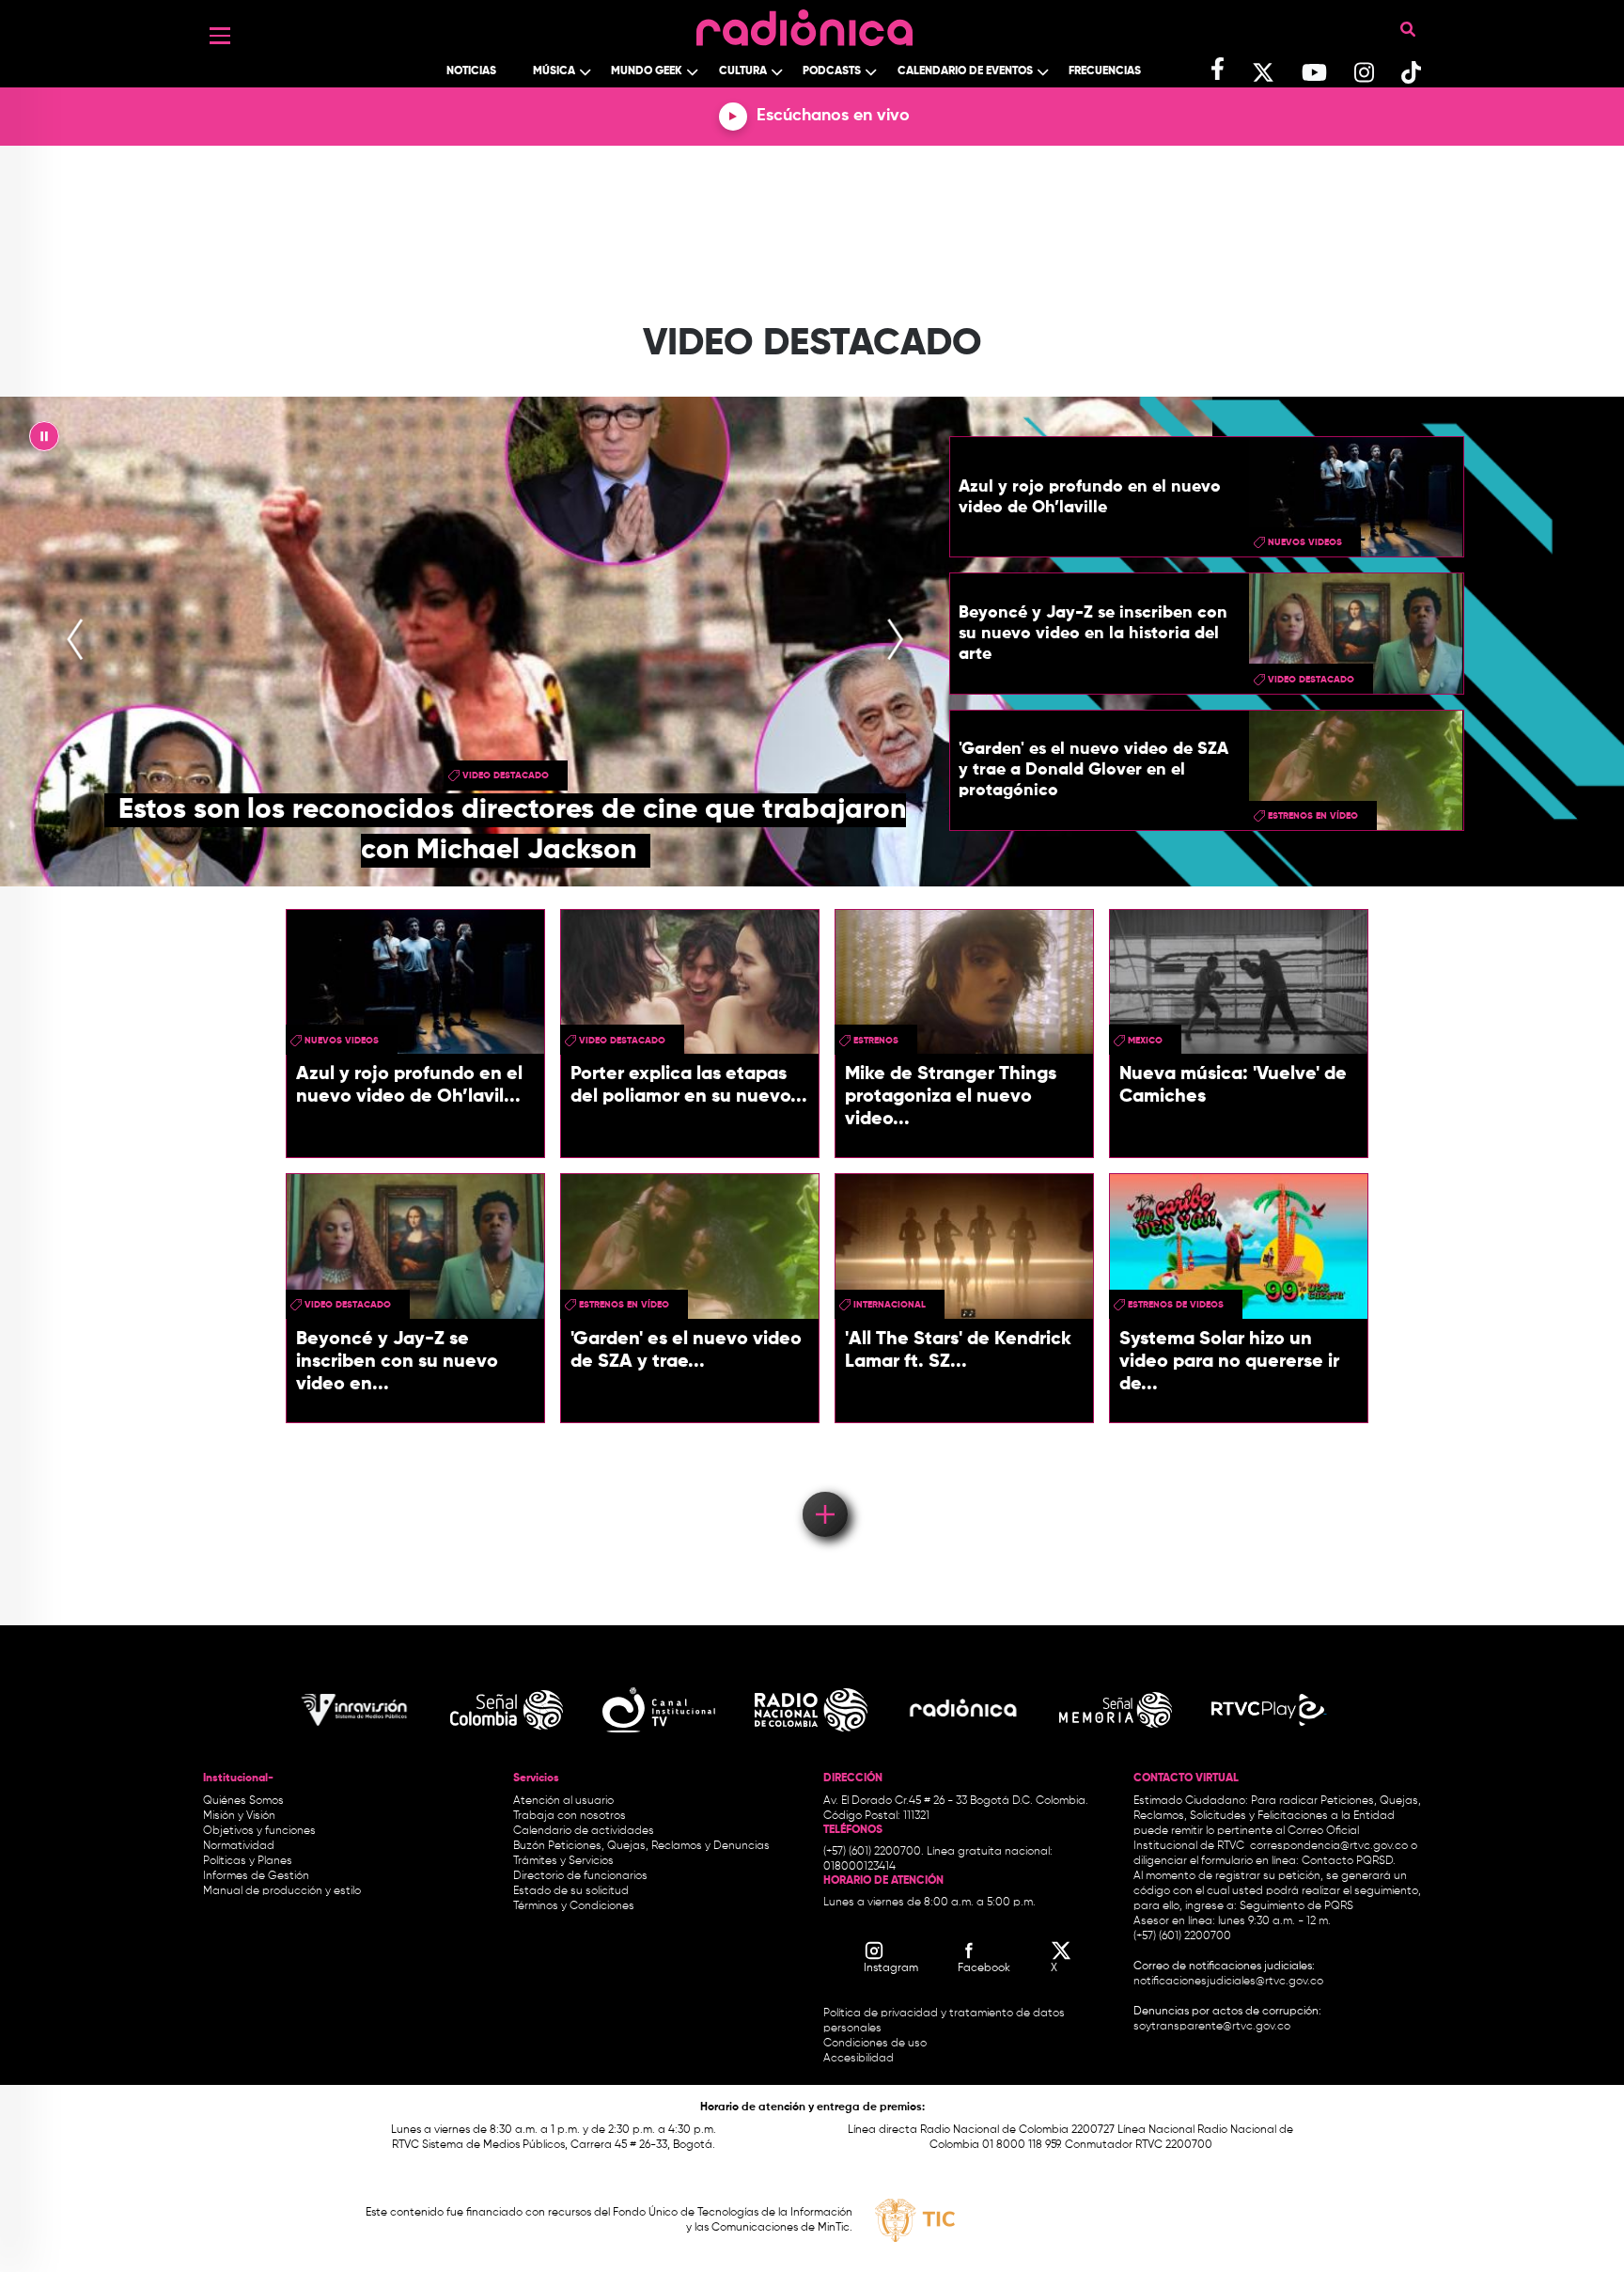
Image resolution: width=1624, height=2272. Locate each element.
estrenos (876, 1041)
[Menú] (220, 36)
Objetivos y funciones (259, 1831)
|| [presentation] (44, 441)
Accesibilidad (860, 2059)
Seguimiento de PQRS (1296, 1906)
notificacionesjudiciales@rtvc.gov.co (1228, 1982)
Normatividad (239, 1846)
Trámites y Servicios (563, 1861)
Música (554, 71)
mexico (1145, 1041)
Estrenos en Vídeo (1313, 816)
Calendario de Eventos (965, 71)
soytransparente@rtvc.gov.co (1212, 2027)
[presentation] (75, 641)
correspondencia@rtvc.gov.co (1329, 1846)
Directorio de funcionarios (580, 1876)
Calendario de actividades (584, 1831)
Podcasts (832, 71)
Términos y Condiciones (574, 1906)
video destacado (506, 776)
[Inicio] (804, 23)
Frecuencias (1105, 71)
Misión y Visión (239, 1816)
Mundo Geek (647, 71)
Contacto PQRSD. (1349, 1861)
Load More (824, 1487)
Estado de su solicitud (571, 1891)
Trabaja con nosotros (570, 1816)
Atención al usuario (563, 1801)
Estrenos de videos (1176, 1305)
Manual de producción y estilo (282, 1891)
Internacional (890, 1305)
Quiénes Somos (243, 1801)
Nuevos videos (1305, 542)
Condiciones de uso (875, 2044)
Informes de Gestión (256, 1876)
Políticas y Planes (248, 1861)
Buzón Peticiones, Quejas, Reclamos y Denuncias (641, 1846)
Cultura (743, 71)
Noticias (471, 71)
